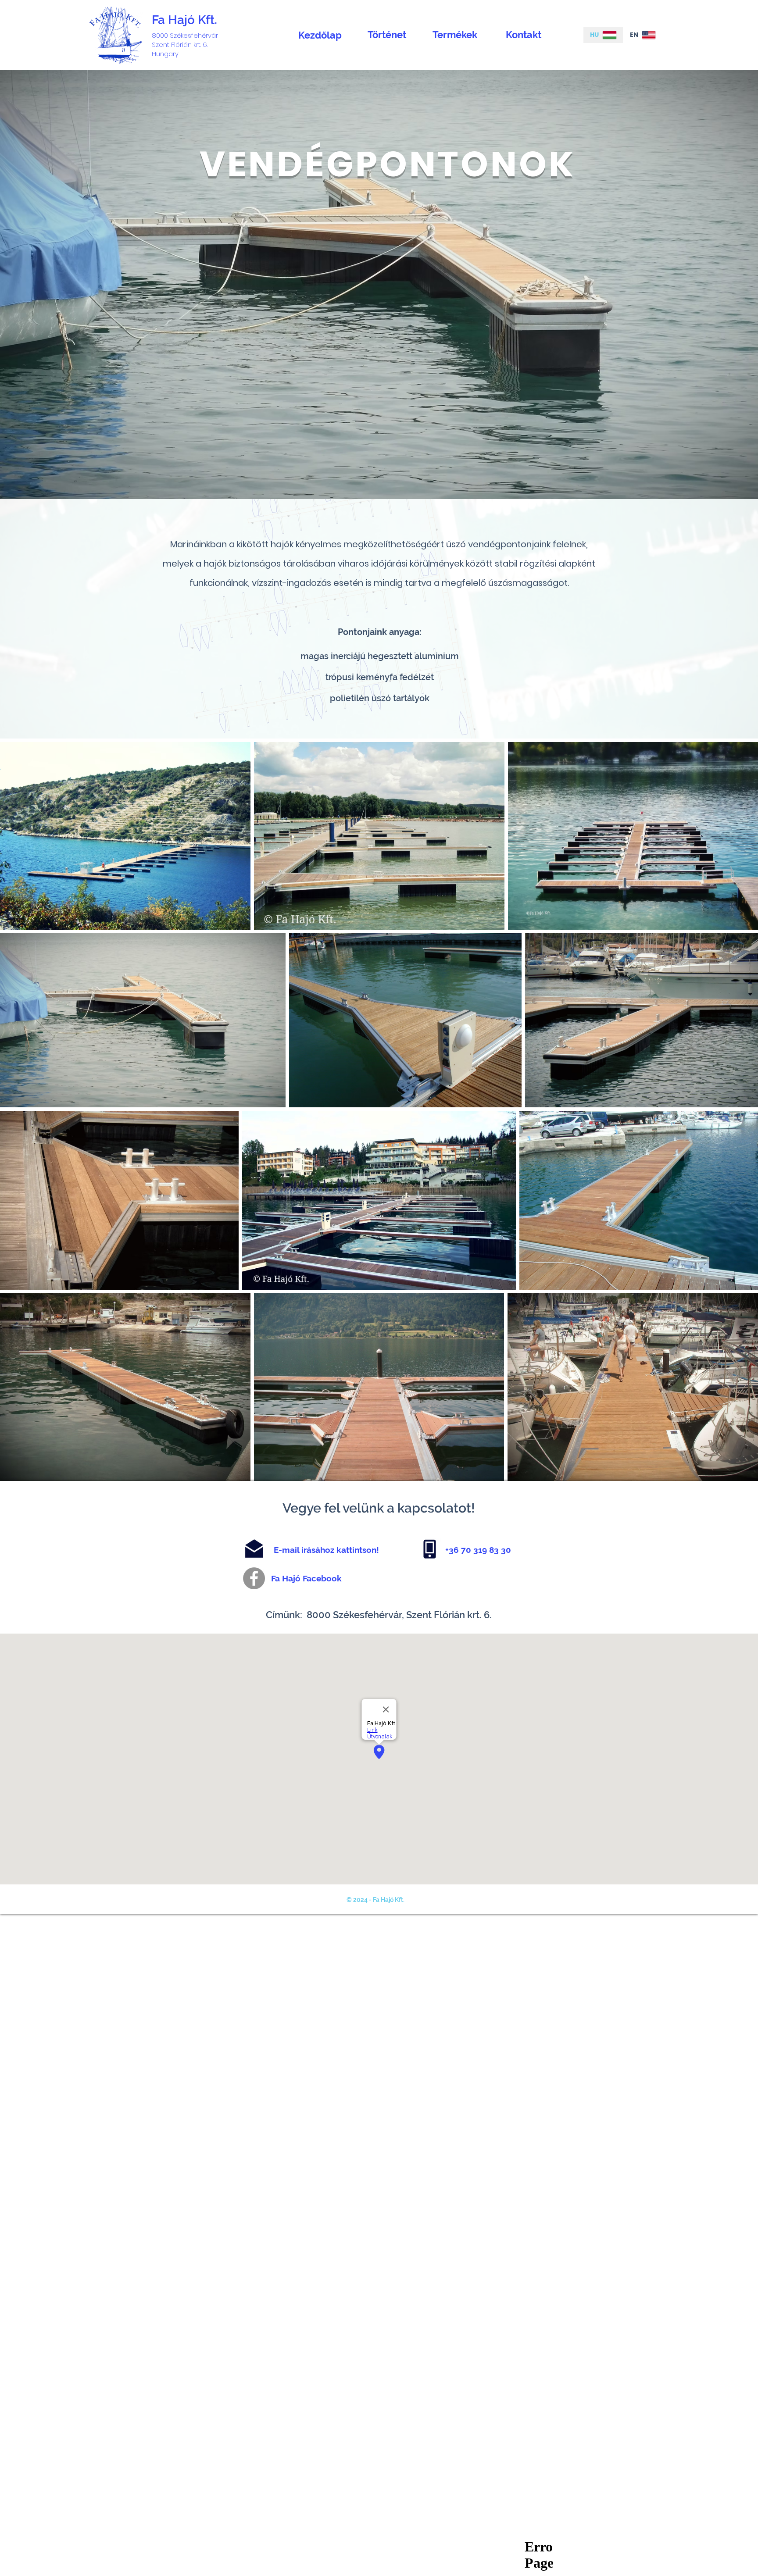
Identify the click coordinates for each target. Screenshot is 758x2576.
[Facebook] (254, 1578)
